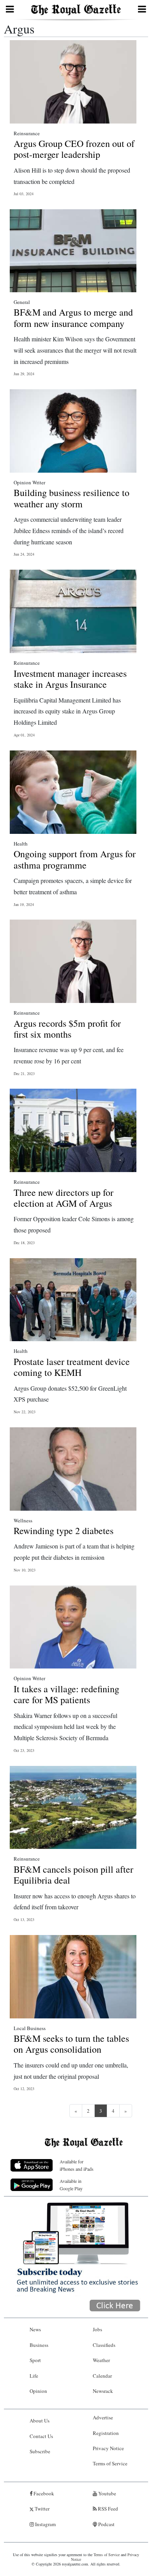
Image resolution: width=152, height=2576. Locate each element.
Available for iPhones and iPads (77, 2165)
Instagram (45, 2524)
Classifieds (104, 2345)
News (35, 2329)
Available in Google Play (71, 2185)
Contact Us (41, 2436)
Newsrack (103, 2391)
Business (39, 2345)
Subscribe (40, 2451)
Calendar (102, 2376)
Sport (35, 2360)
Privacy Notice (108, 2448)
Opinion (38, 2391)
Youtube (107, 2493)
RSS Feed (107, 2509)
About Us (40, 2421)
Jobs (97, 2329)
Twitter (42, 2509)
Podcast (106, 2524)
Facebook (43, 2493)
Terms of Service (110, 2463)
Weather (101, 2360)
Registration (106, 2433)
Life (34, 2376)
